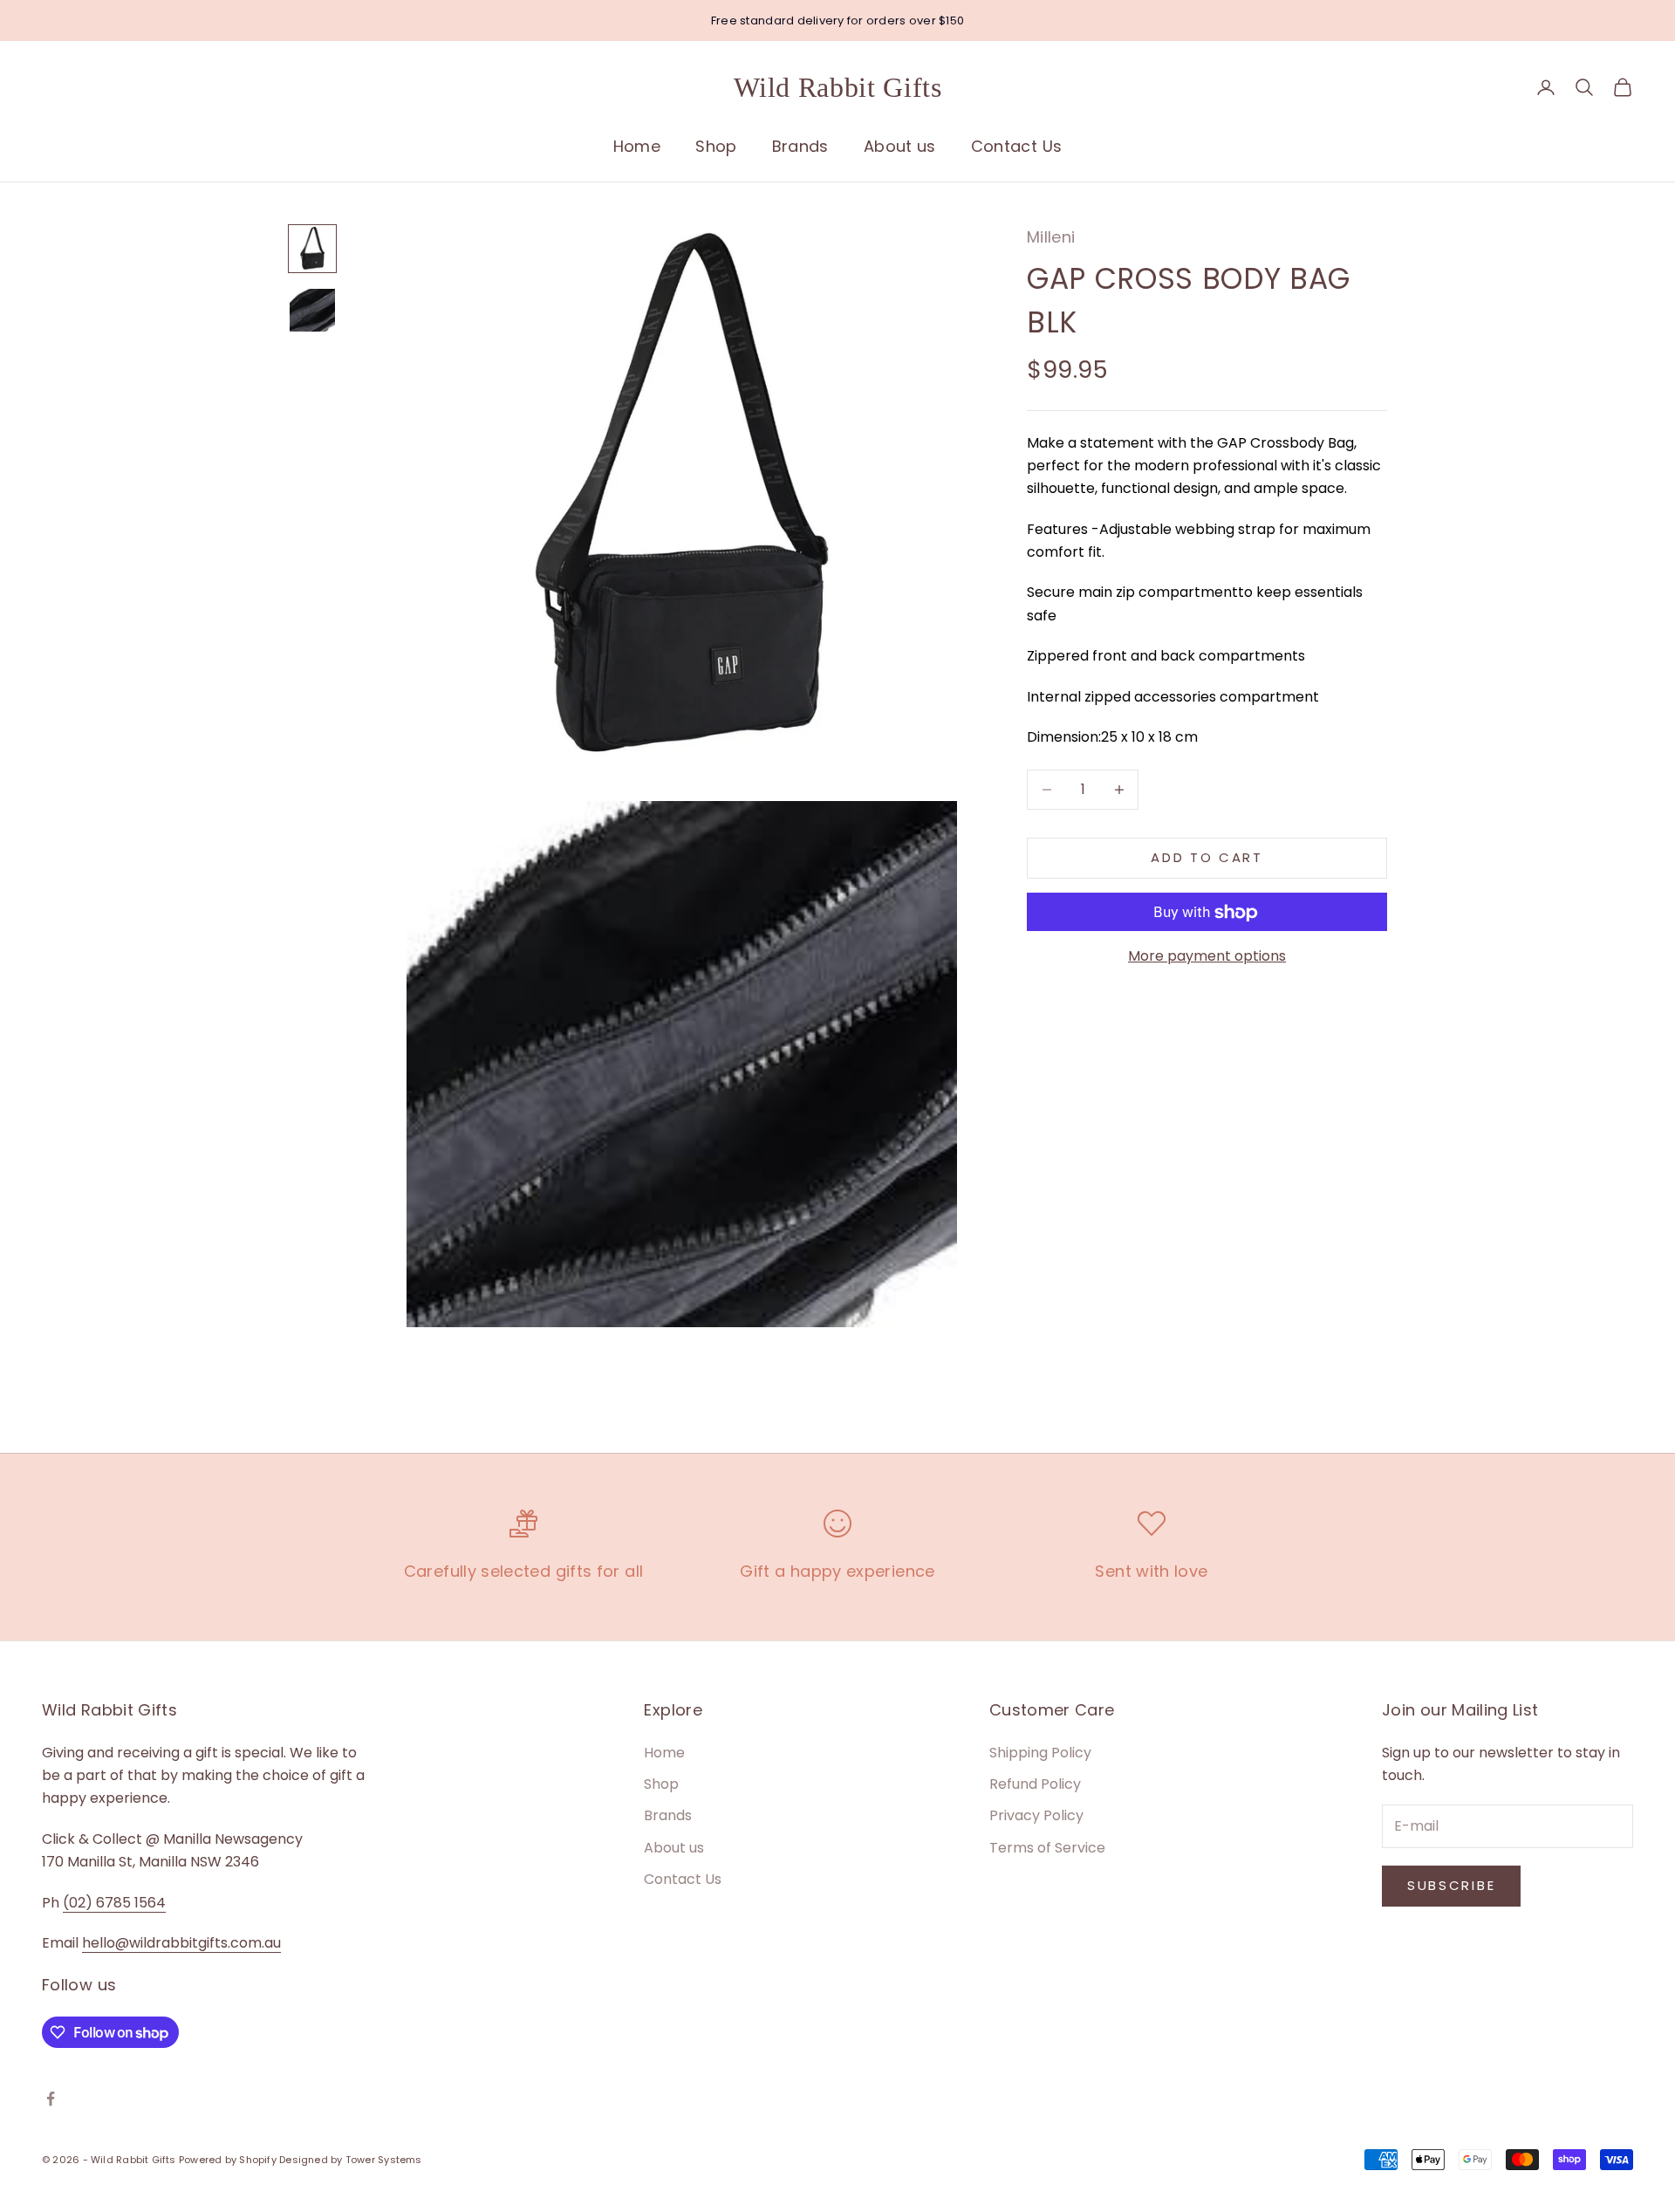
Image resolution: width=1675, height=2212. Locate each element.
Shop (716, 146)
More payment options (1207, 957)
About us (900, 146)
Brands (800, 146)
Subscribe (1451, 1885)
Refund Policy (1035, 1784)
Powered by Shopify (228, 2160)
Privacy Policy (1036, 1815)
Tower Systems (384, 2160)
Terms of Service (1047, 1848)
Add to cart (1207, 857)
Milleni (1051, 237)
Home (637, 146)
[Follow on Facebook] (51, 2099)
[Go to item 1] (312, 249)
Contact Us (1017, 146)
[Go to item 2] (312, 310)
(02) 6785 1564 (114, 1903)
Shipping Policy (1040, 1753)
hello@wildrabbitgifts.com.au (181, 1943)
